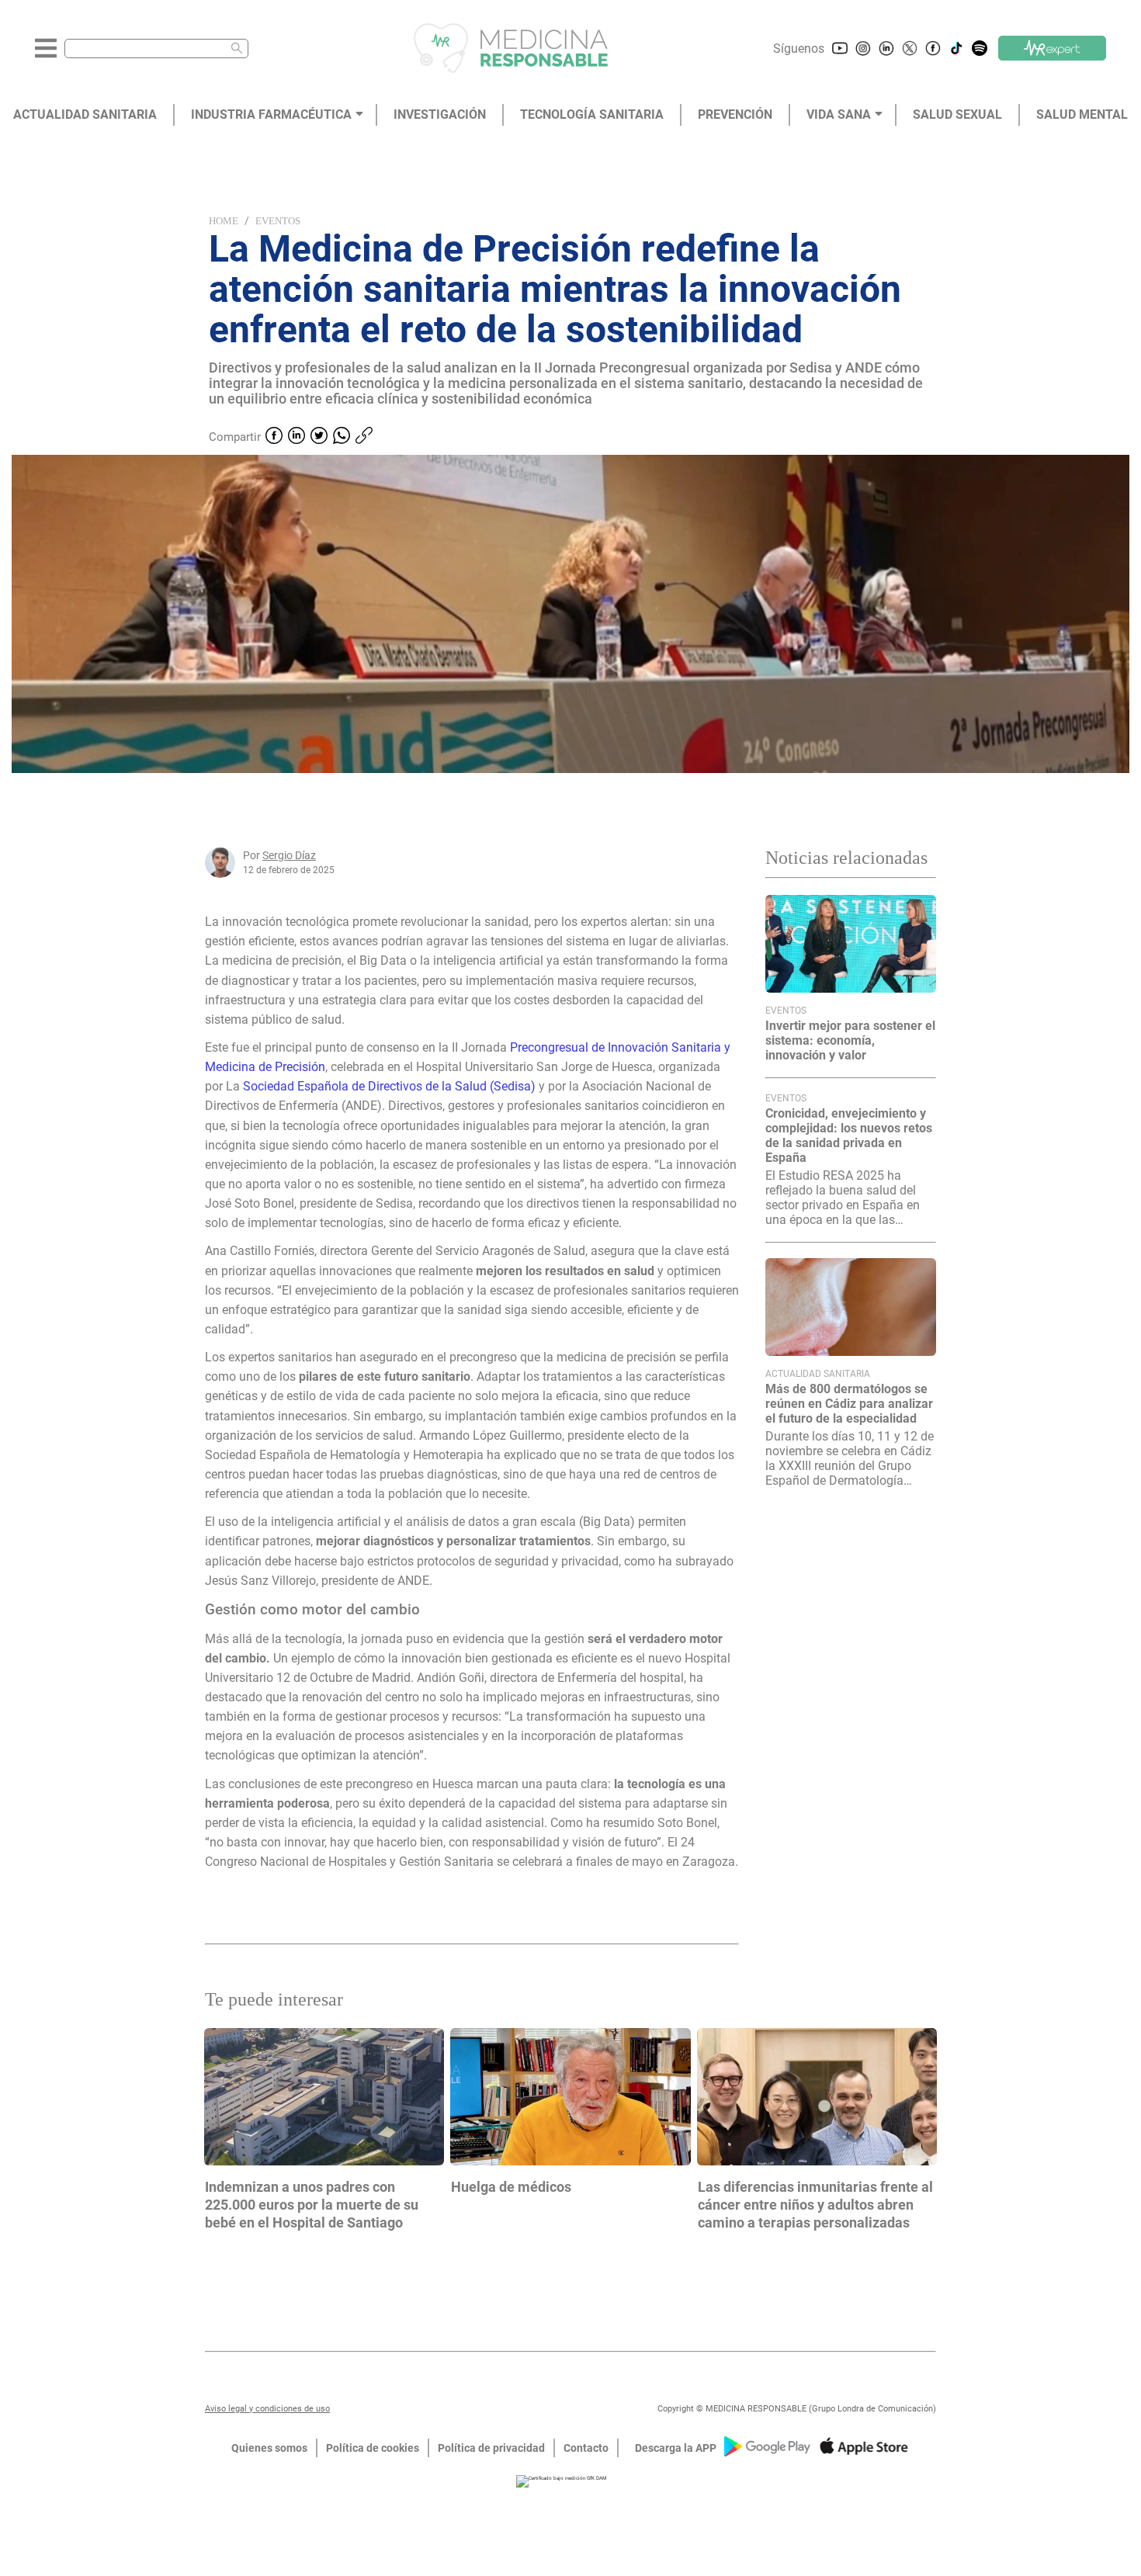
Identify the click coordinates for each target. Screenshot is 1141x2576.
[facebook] (274, 437)
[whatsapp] (342, 437)
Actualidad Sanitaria (818, 1374)
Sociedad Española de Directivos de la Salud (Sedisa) (391, 1086)
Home (224, 221)
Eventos (278, 221)
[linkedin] (297, 437)
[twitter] (319, 437)
